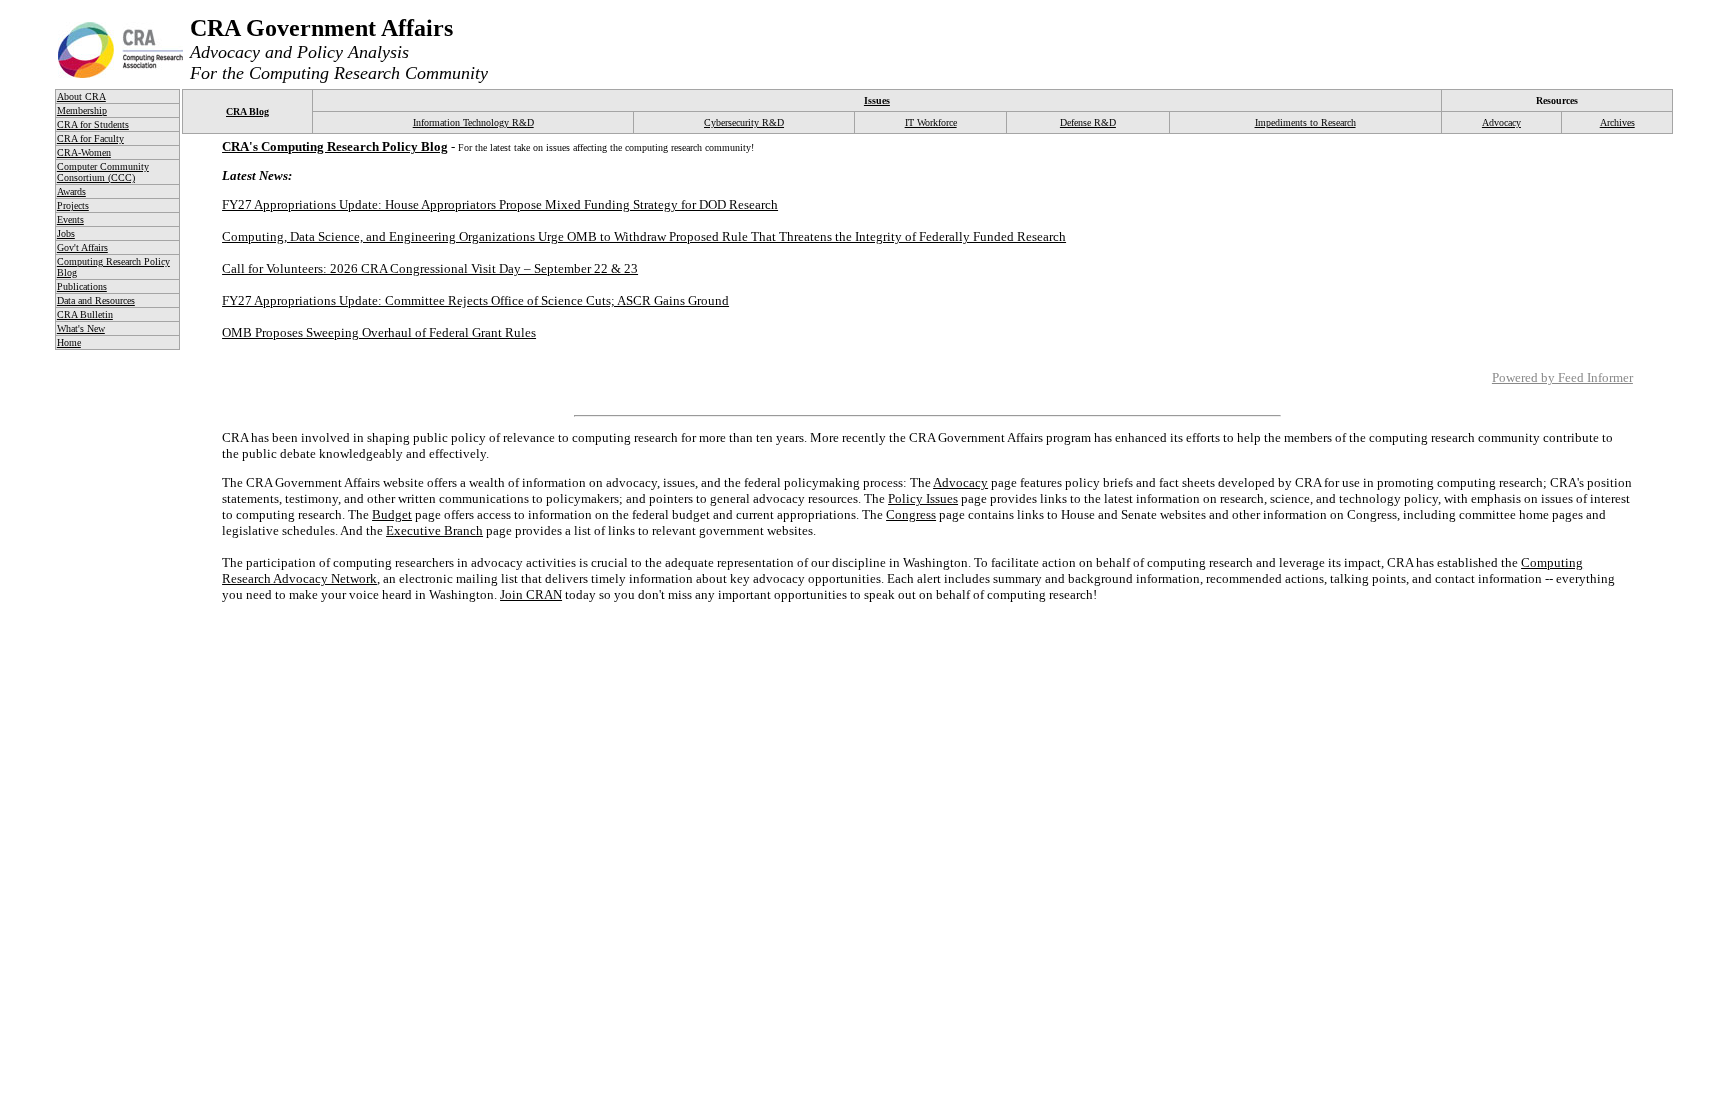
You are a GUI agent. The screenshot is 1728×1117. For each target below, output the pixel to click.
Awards (71, 191)
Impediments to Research (1305, 122)
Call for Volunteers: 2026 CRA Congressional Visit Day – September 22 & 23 (430, 268)
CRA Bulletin (85, 314)
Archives (1617, 122)
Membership (82, 110)
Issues (877, 100)
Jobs (66, 233)
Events (70, 219)
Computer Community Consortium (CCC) (103, 172)
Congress (911, 514)
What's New (81, 328)
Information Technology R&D (473, 122)
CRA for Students (93, 124)
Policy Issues (923, 498)
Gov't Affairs (82, 247)
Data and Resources (96, 300)
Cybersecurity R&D (744, 122)
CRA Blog (247, 111)
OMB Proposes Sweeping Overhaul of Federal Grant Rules (379, 332)
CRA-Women (84, 152)
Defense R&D (1088, 122)
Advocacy (1501, 122)
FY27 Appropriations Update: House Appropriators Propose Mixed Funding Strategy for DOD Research (500, 204)
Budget (392, 514)
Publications (82, 286)
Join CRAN (531, 594)
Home (69, 342)
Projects (73, 205)
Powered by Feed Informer (1562, 377)
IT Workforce (931, 122)
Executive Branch (434, 530)
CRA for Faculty (90, 138)
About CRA (81, 96)
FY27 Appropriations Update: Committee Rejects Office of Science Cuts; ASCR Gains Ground (475, 300)
